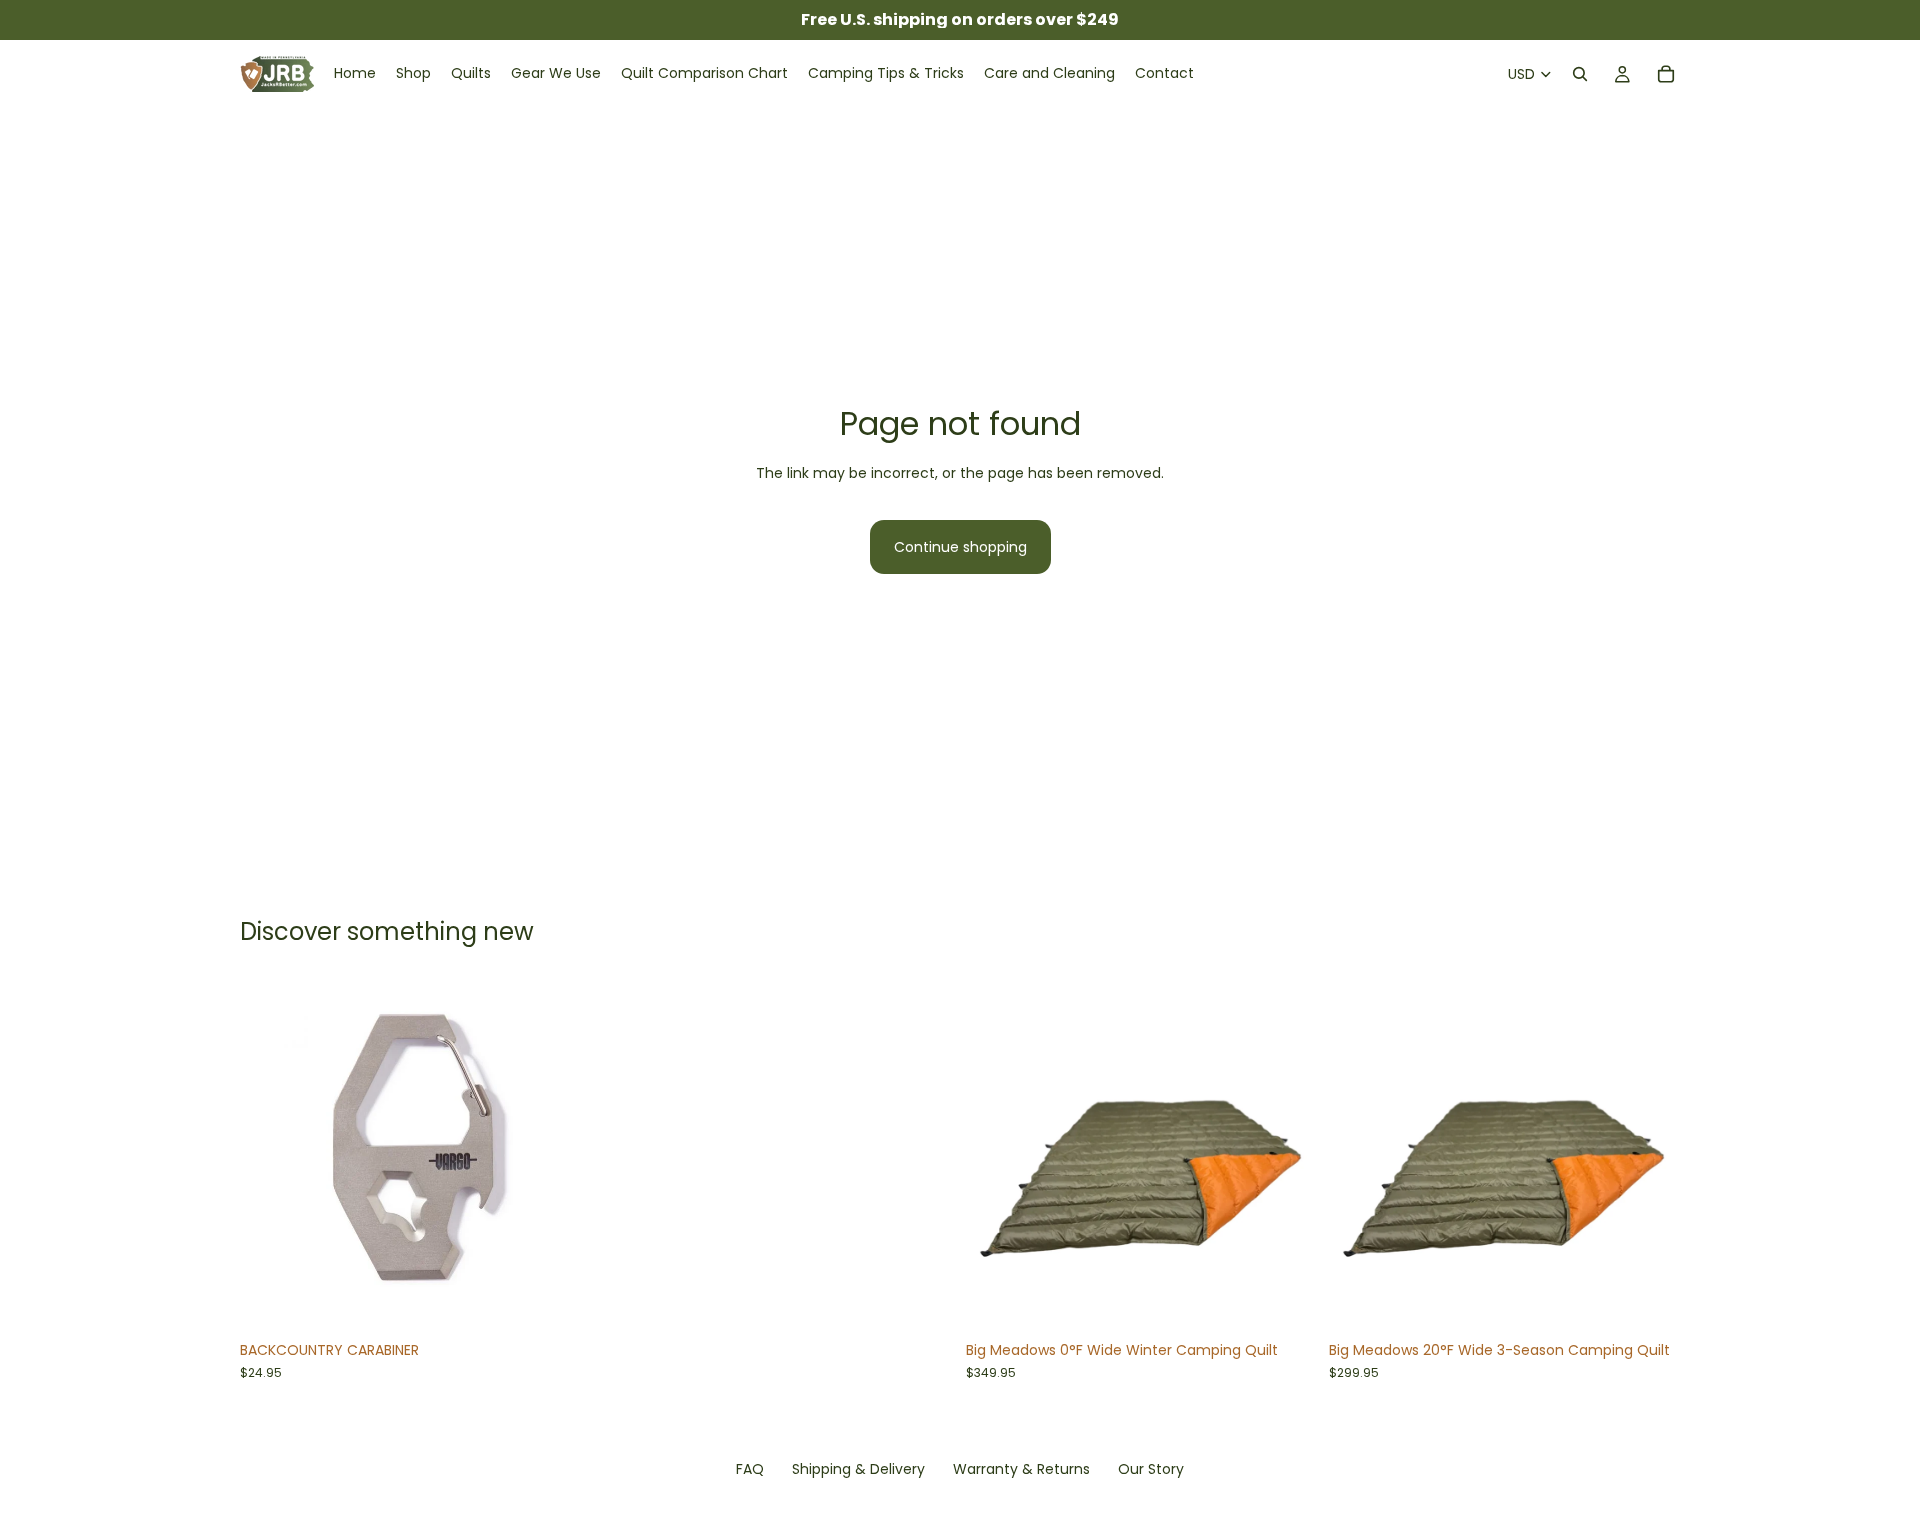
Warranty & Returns (1021, 1469)
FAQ (750, 1469)
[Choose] (1286, 1301)
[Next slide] (561, 1156)
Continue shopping (960, 547)
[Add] (560, 1301)
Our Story (1151, 1469)
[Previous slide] (270, 1156)
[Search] (1580, 74)
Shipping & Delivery (858, 1469)
